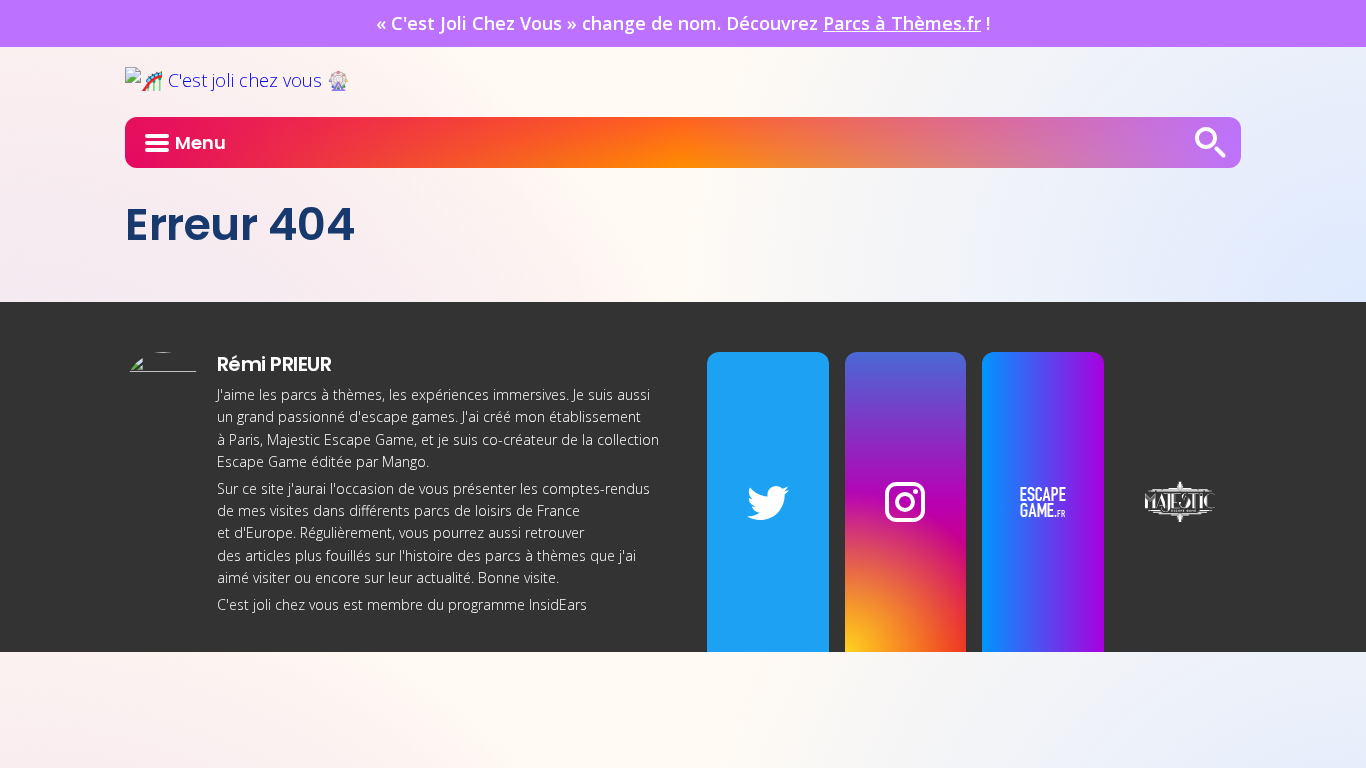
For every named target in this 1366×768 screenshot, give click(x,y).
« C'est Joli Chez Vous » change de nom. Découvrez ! (683, 23)
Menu (200, 142)
